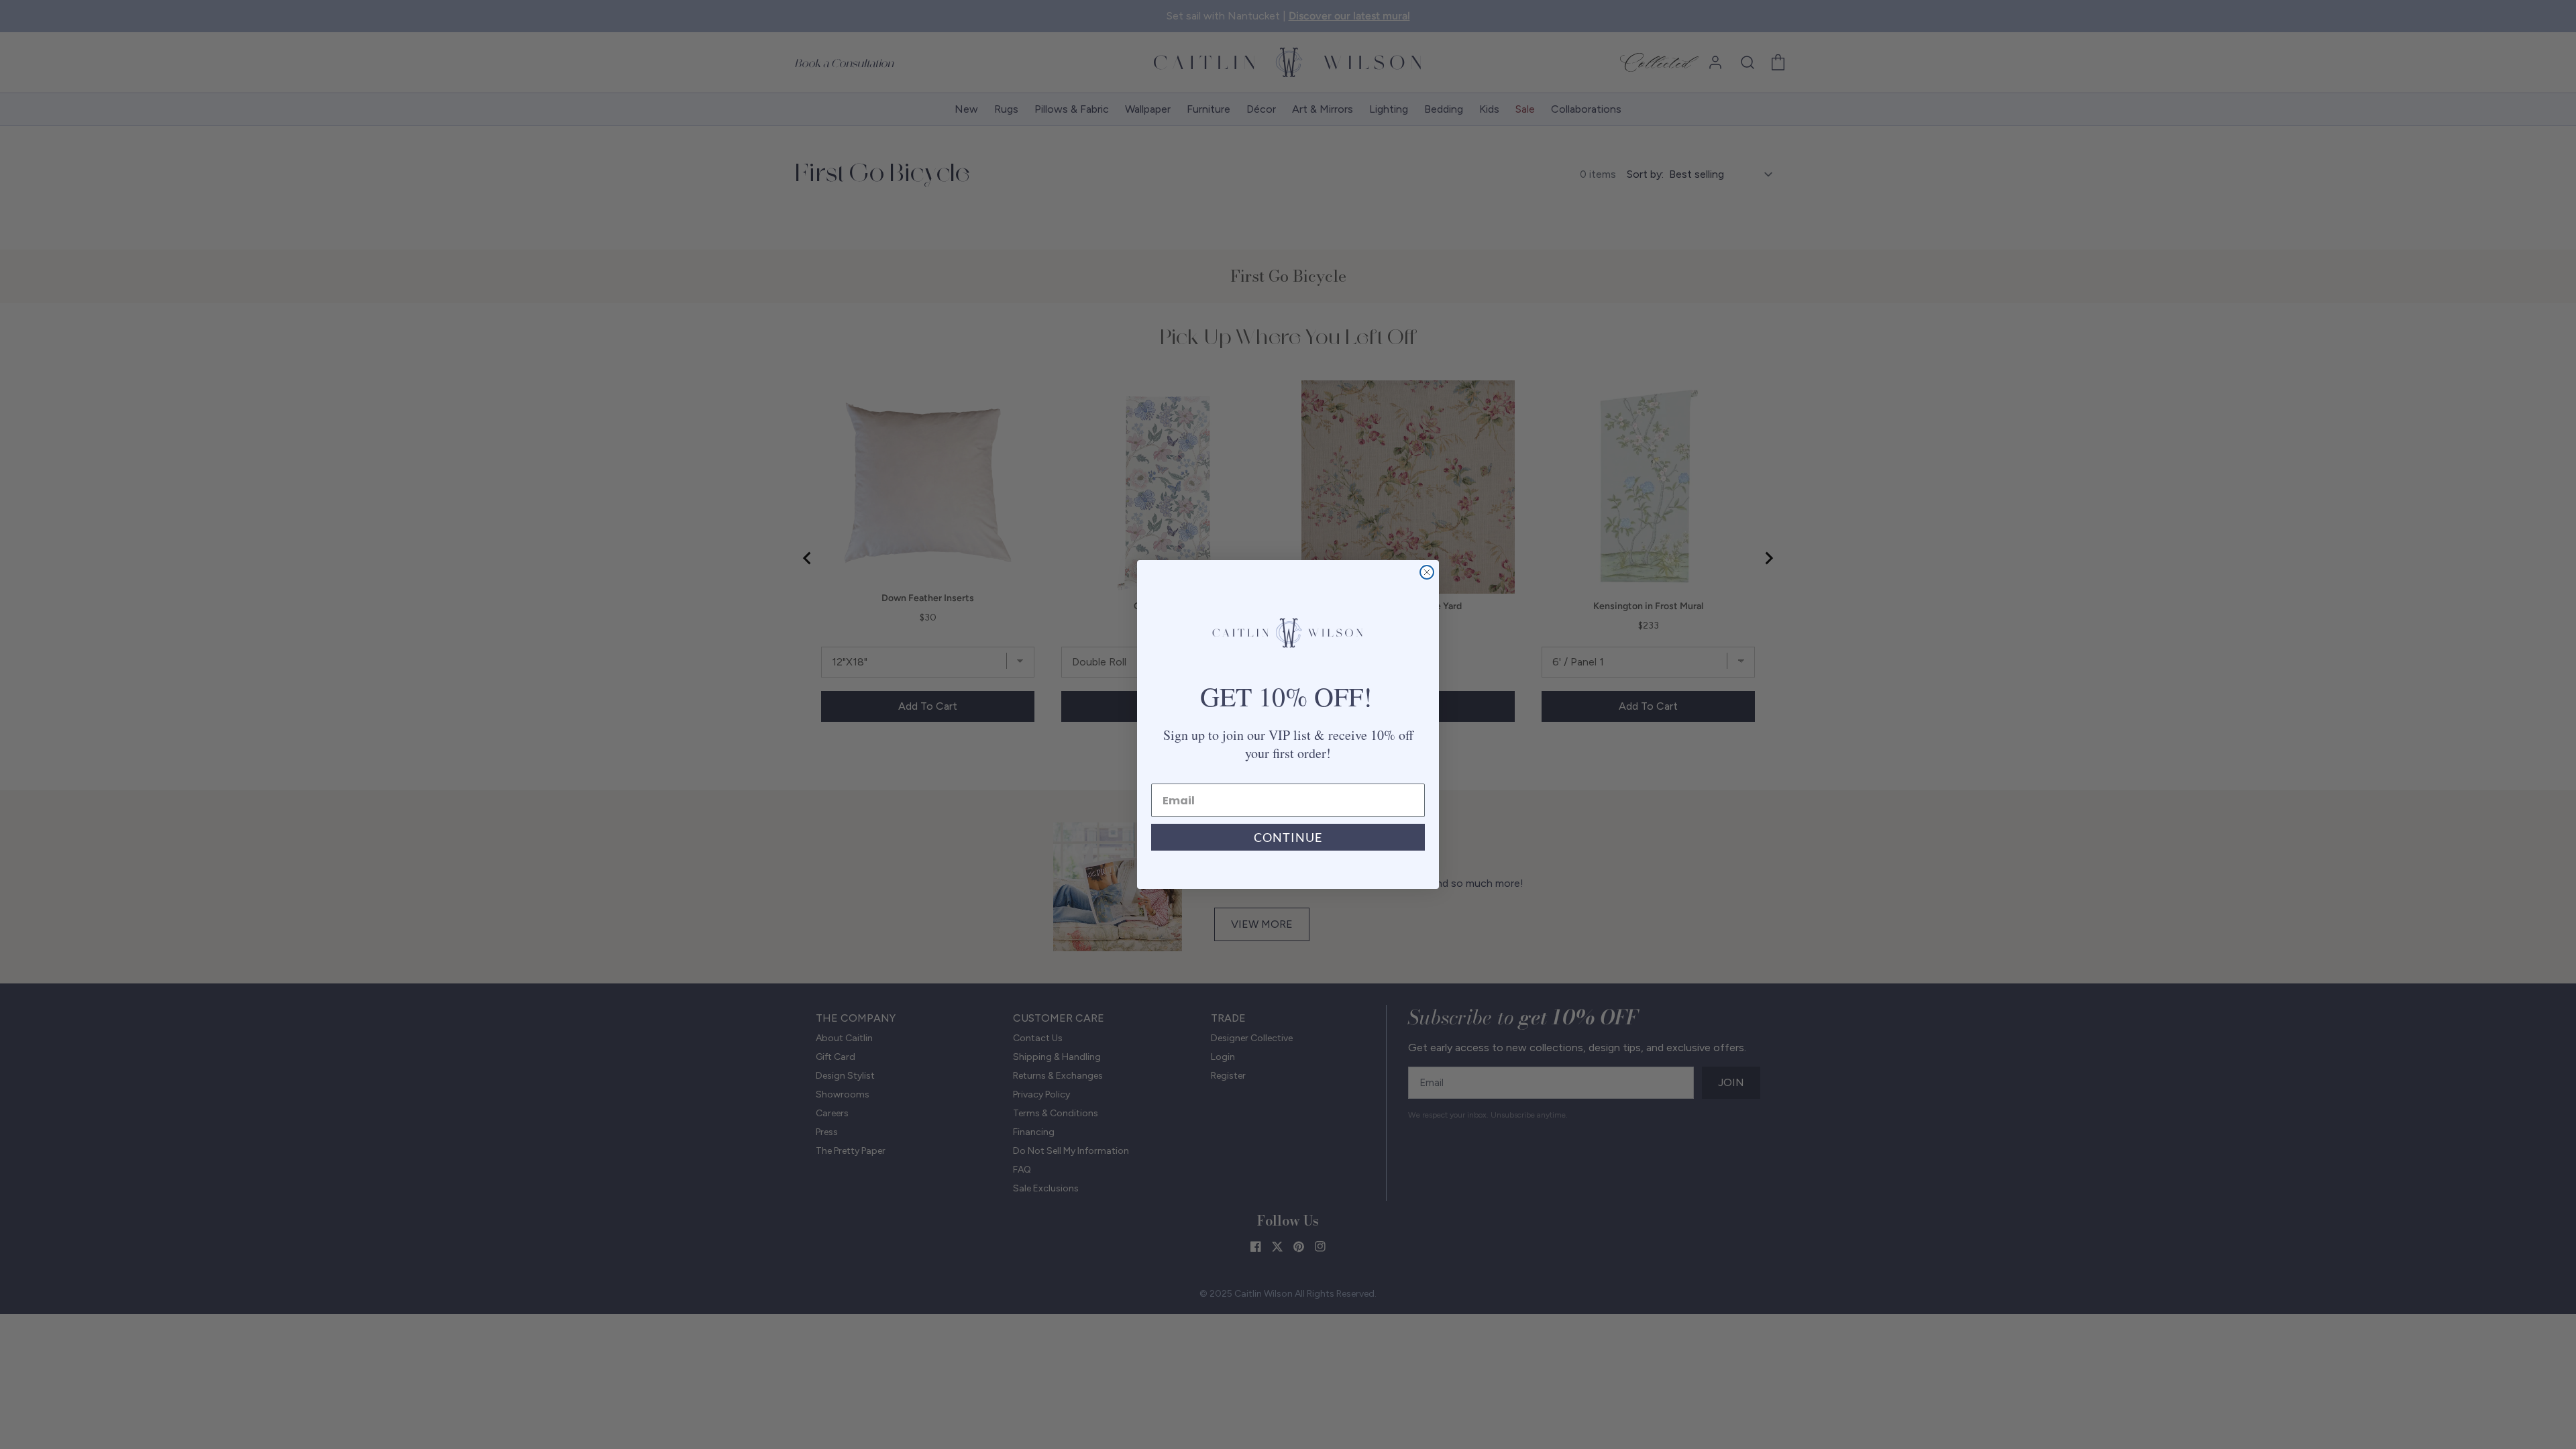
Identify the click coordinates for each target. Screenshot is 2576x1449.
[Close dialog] (1427, 572)
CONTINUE (1288, 837)
